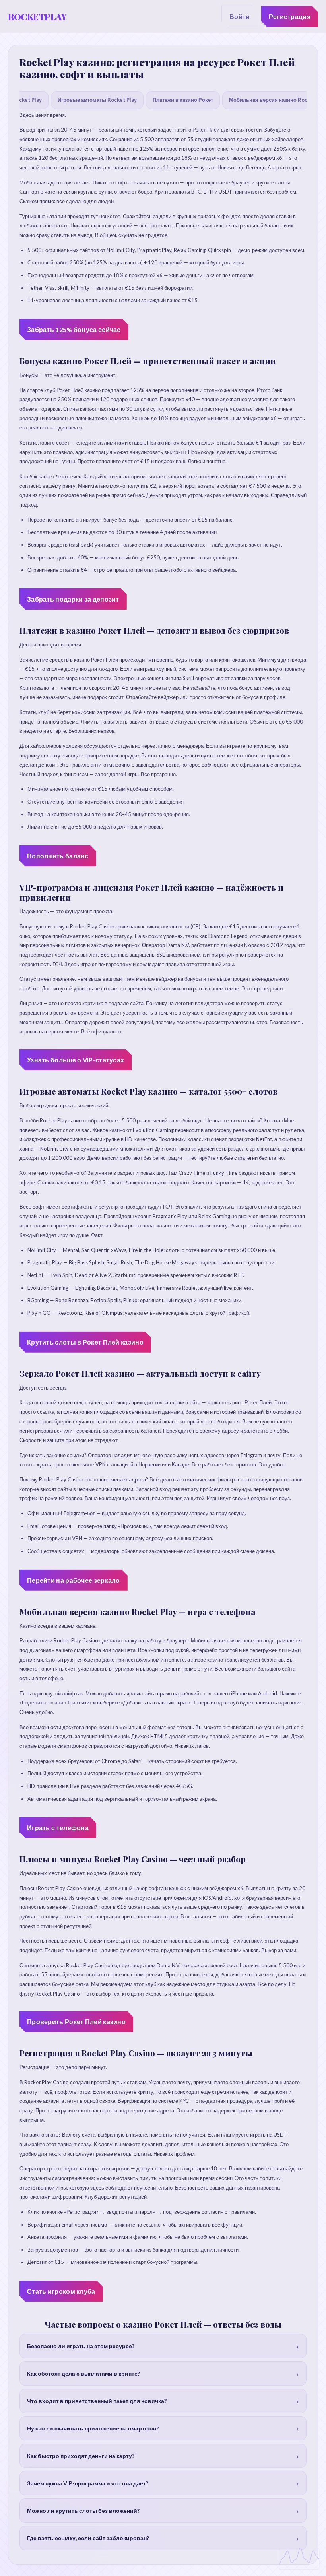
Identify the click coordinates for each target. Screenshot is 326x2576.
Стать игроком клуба (61, 2291)
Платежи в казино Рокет (183, 100)
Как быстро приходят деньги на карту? (81, 2456)
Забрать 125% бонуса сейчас (74, 329)
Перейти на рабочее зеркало (74, 1580)
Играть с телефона (58, 1828)
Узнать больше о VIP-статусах (76, 1060)
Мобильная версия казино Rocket (272, 100)
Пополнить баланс (58, 856)
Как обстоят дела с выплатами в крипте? (83, 2373)
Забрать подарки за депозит (73, 599)
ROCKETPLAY (37, 17)
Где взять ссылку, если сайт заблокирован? (88, 2538)
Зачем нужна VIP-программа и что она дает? (88, 2483)
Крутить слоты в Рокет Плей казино (85, 1342)
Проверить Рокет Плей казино (76, 2022)
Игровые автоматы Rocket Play (97, 100)
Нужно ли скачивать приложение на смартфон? (93, 2428)
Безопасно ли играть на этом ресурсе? (81, 2346)
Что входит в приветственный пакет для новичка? (97, 2401)
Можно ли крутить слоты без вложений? (83, 2511)
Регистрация (290, 17)
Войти (240, 17)
